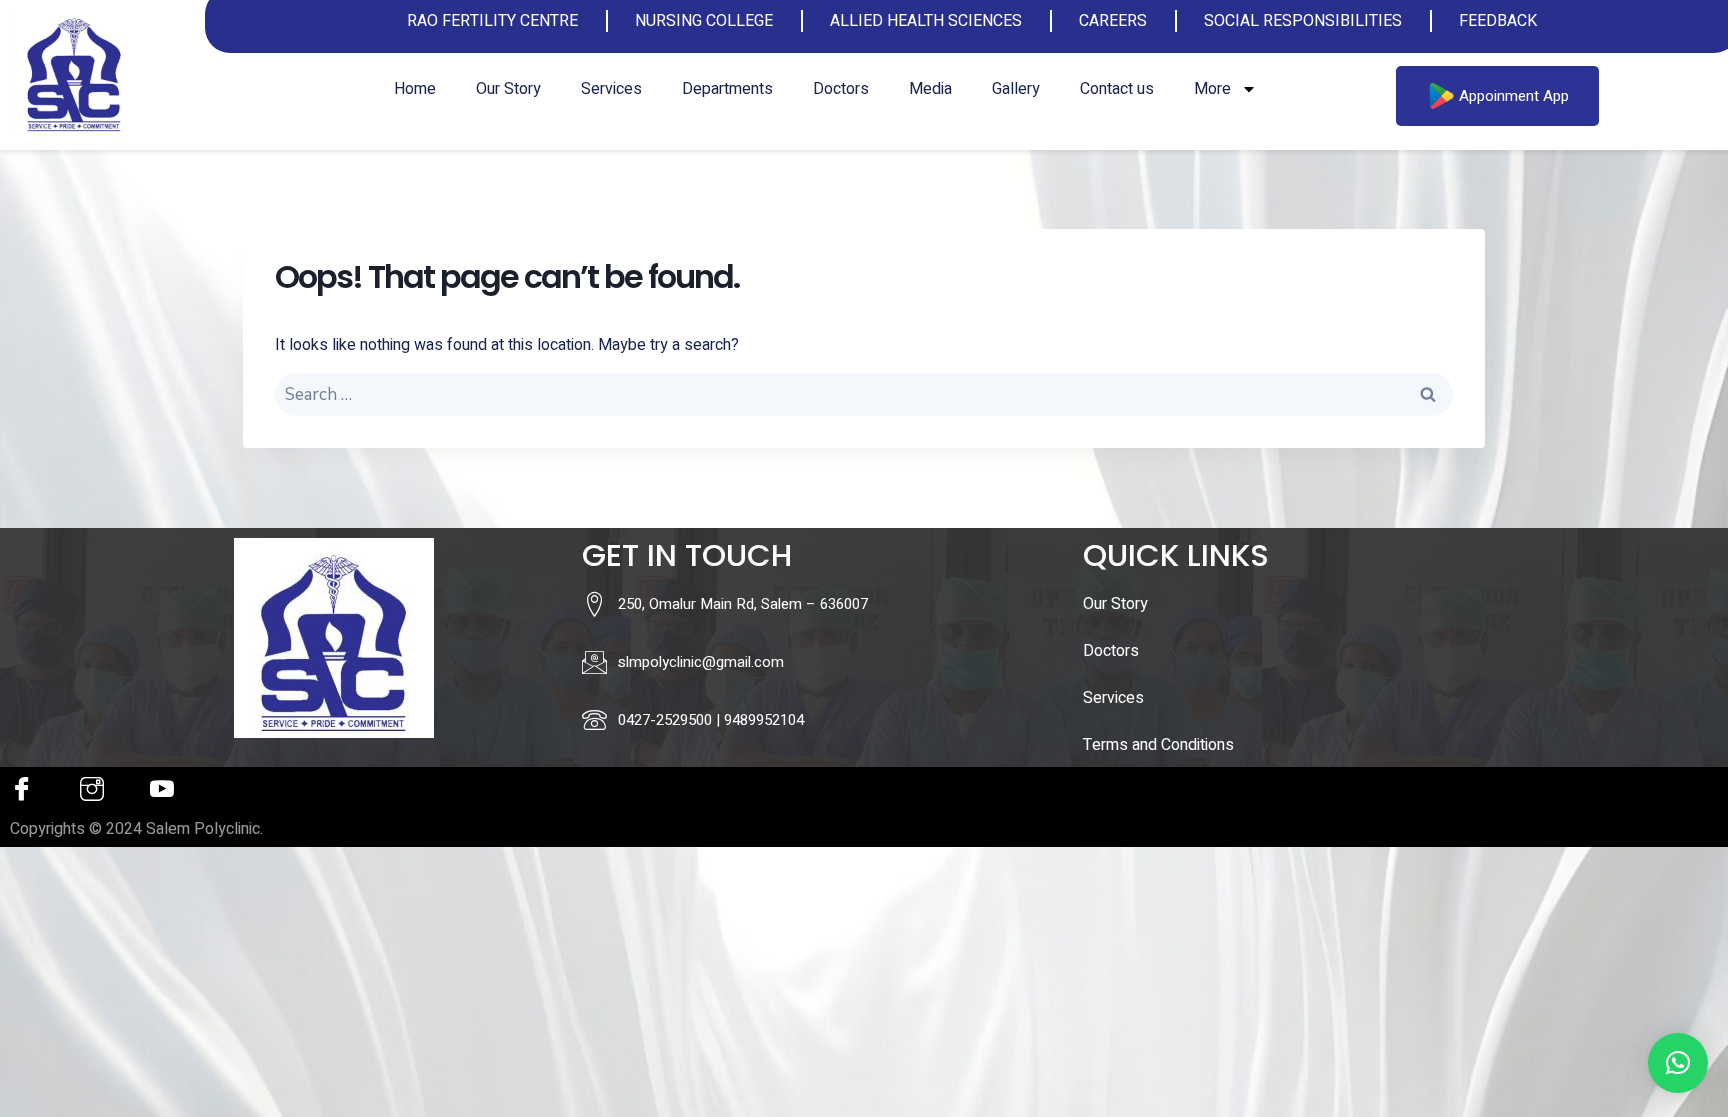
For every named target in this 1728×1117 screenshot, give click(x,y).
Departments (727, 89)
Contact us (1117, 89)
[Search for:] (864, 395)
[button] (1678, 1063)
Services (611, 89)
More (1212, 89)
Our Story (508, 89)
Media (930, 89)
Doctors (841, 89)
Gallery (1016, 89)
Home (415, 89)
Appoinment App (1514, 96)
